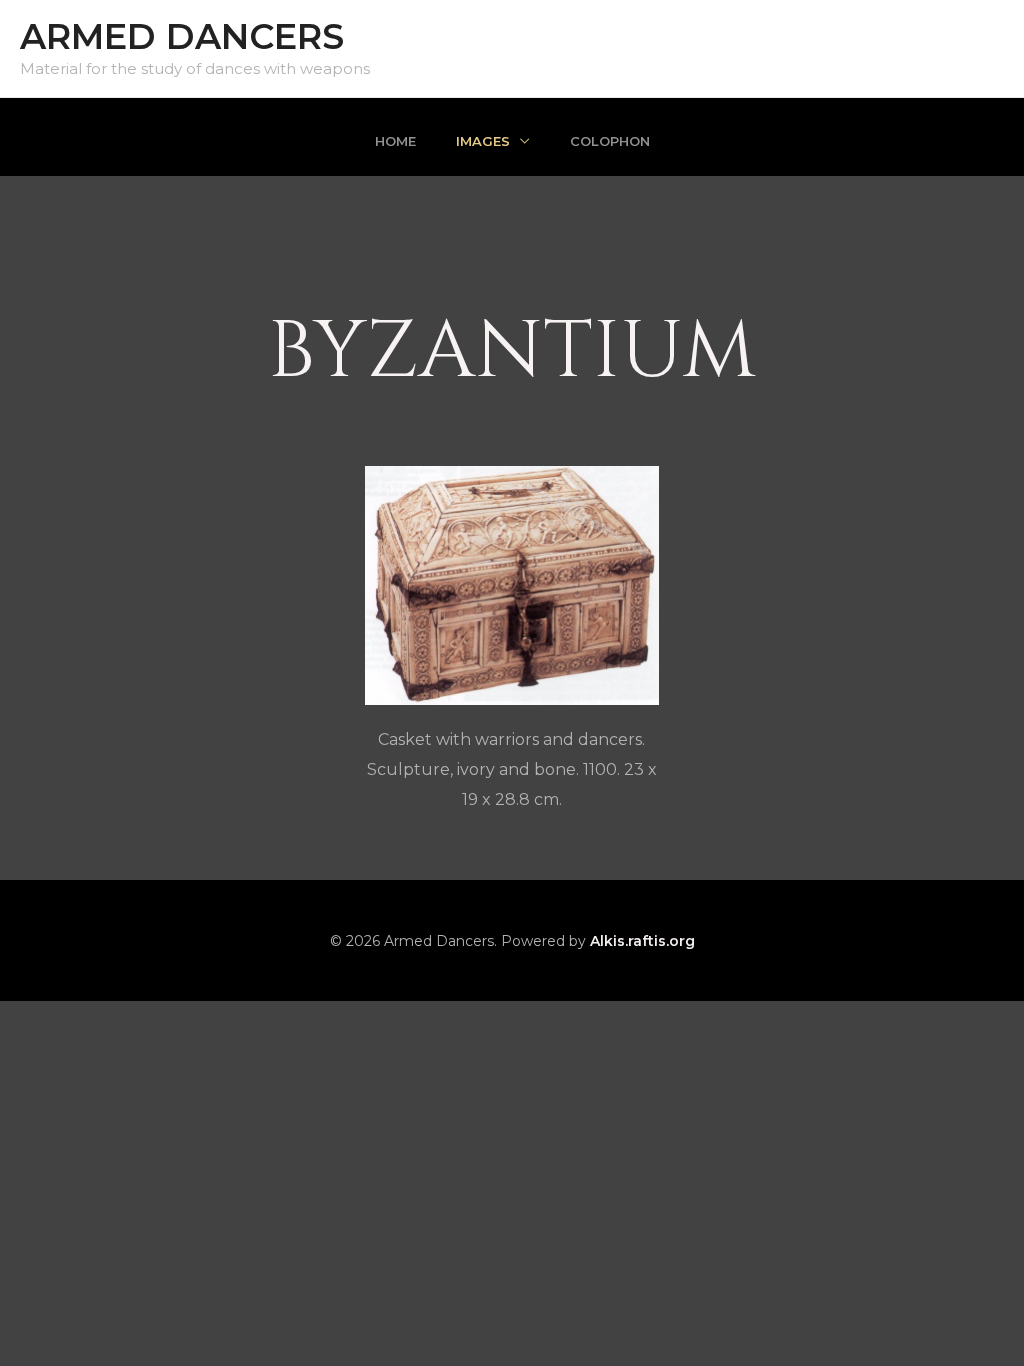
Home (395, 141)
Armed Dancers (182, 36)
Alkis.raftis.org (642, 941)
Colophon (610, 141)
